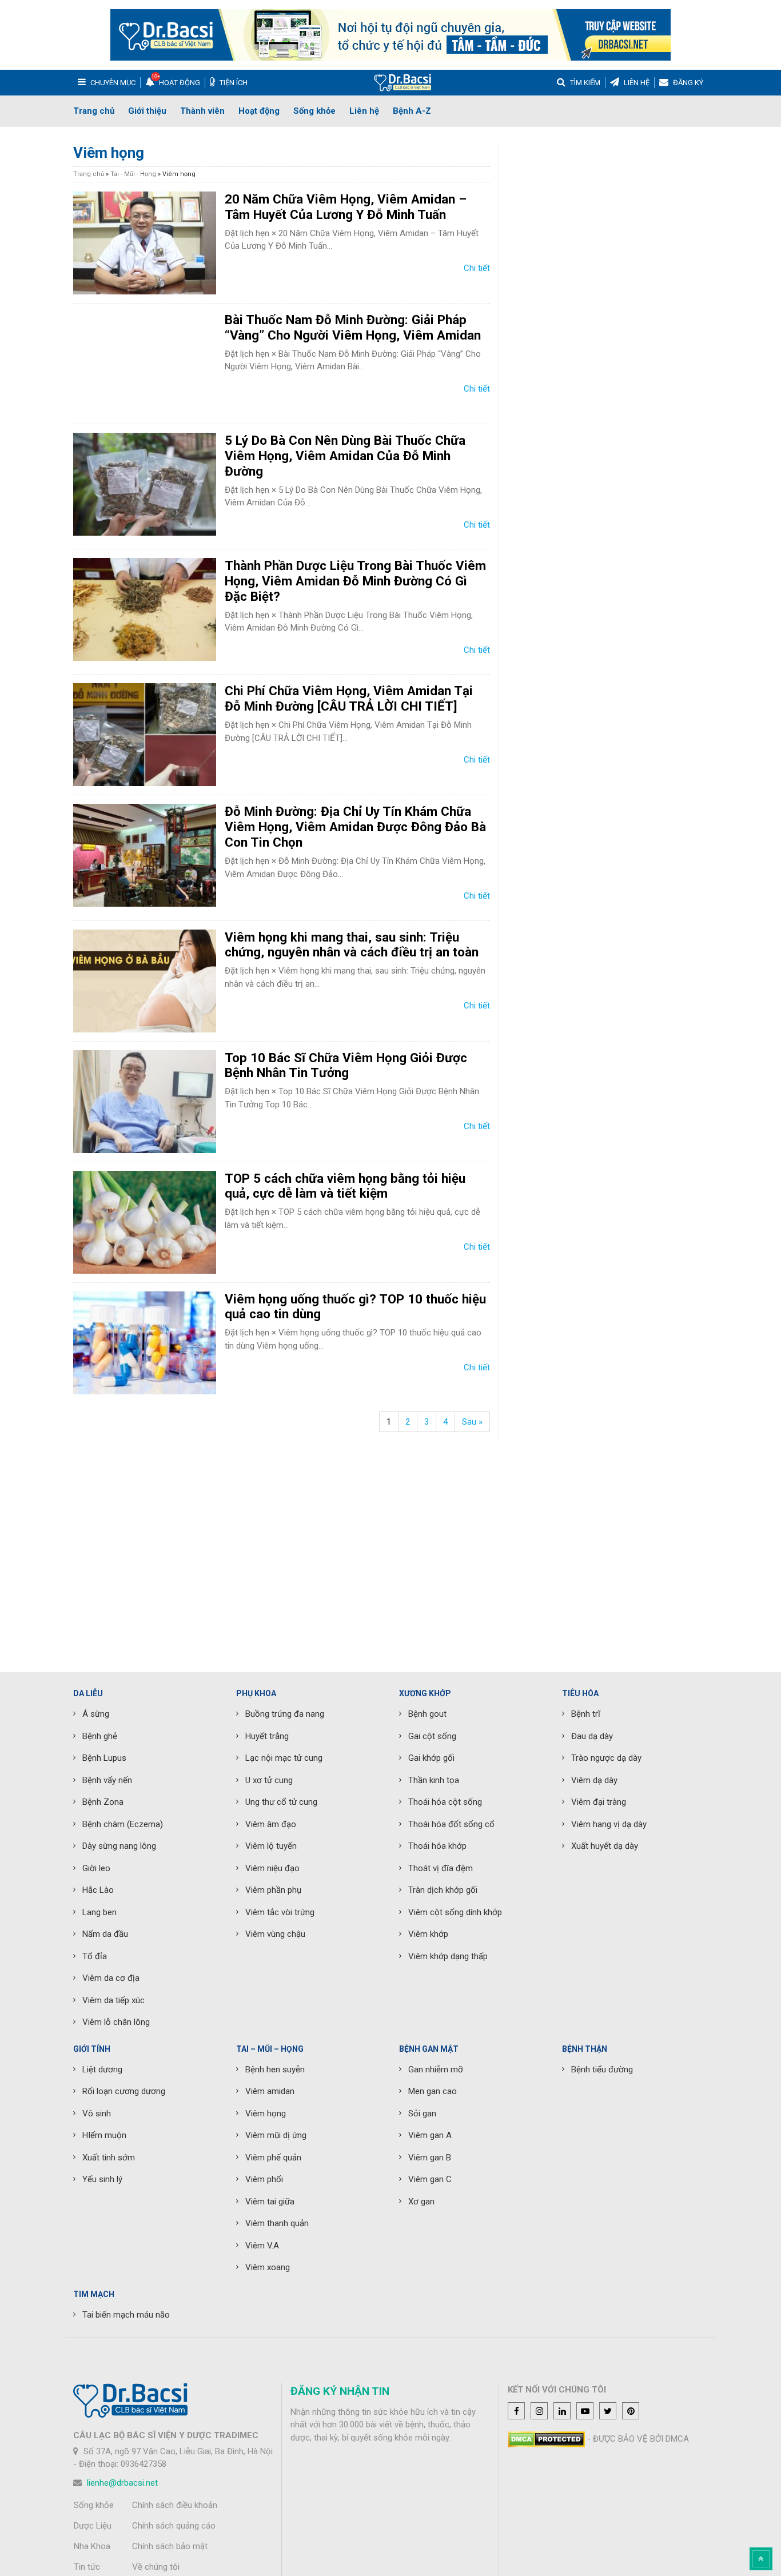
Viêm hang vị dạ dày (609, 1824)
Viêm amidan (270, 2091)
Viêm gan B (430, 2158)
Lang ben (99, 1912)
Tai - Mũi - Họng (133, 174)
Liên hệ (364, 111)
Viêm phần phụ (273, 1890)
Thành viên (202, 111)
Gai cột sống (432, 1736)
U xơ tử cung (269, 1780)
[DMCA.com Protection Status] (546, 2439)
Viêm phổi (264, 2179)
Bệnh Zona (103, 1802)
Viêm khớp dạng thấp (448, 1956)
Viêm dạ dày (594, 1780)
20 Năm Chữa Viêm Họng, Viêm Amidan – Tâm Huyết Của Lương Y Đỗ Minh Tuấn (346, 207)
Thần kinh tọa (434, 1780)
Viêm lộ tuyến (271, 1846)
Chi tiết (477, 268)
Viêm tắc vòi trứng (280, 1912)
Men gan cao (433, 2091)
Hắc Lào (98, 1890)
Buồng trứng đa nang (285, 1714)
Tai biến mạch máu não (126, 2315)
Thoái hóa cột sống (445, 1802)
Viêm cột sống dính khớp (455, 1912)
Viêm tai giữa (270, 2202)
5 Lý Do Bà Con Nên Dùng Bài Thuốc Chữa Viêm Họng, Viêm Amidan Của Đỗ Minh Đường (345, 456)
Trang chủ (94, 111)
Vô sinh (97, 2114)
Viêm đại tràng (599, 1802)
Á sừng (96, 1714)
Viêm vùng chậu (275, 1934)
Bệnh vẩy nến (107, 1780)
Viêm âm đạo (271, 1824)
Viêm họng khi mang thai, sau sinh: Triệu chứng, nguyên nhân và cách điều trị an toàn (352, 945)
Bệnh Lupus (104, 1758)
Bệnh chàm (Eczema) (123, 1824)
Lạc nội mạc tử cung (284, 1758)
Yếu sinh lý (102, 2179)
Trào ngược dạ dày (606, 1758)
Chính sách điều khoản (175, 2505)
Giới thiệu (147, 111)
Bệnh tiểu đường (602, 2069)
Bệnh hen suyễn (275, 2069)
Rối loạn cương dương (124, 2091)
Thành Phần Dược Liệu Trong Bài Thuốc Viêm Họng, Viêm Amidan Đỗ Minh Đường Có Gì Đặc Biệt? (355, 581)
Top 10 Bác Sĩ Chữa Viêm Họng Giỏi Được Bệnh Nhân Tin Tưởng (346, 1065)
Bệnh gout (427, 1714)
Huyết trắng (267, 1736)
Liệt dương (102, 2069)
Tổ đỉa (95, 1956)
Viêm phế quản (273, 2158)
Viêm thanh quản (277, 2223)
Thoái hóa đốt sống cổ (451, 1824)
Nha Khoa (92, 2546)
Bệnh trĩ (586, 1714)
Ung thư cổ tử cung (281, 1802)
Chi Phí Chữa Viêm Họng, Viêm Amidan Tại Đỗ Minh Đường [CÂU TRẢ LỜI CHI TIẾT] (349, 698)
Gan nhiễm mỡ (436, 2069)
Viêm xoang (268, 2267)
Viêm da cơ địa (111, 1978)
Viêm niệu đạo (272, 1868)
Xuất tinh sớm (109, 2158)
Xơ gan (421, 2202)
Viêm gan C (430, 2179)
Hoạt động (259, 111)
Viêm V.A (262, 2246)
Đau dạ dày (592, 1736)
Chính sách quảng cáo (174, 2526)
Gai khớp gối (431, 1758)
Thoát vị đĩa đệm (441, 1868)
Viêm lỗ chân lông (116, 2022)
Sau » (472, 1422)
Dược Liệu (93, 2526)
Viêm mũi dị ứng (276, 2135)
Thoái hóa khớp (437, 1846)
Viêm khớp (428, 1934)
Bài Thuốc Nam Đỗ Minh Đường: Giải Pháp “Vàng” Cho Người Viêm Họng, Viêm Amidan (353, 327)
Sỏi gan (422, 2114)
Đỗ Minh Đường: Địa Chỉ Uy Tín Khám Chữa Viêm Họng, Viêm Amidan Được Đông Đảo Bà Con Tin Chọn (355, 827)
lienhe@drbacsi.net (122, 2483)
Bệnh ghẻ (100, 1736)
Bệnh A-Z (412, 111)
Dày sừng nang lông (119, 1846)
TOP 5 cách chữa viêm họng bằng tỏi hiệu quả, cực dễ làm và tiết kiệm (345, 1186)
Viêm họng (266, 2114)
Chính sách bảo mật (170, 2546)
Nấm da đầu (105, 1934)
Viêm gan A (430, 2135)
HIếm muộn (104, 2135)
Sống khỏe (314, 111)
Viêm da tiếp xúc (113, 2000)
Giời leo (96, 1868)
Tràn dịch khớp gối (443, 1890)
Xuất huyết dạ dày (605, 1846)
